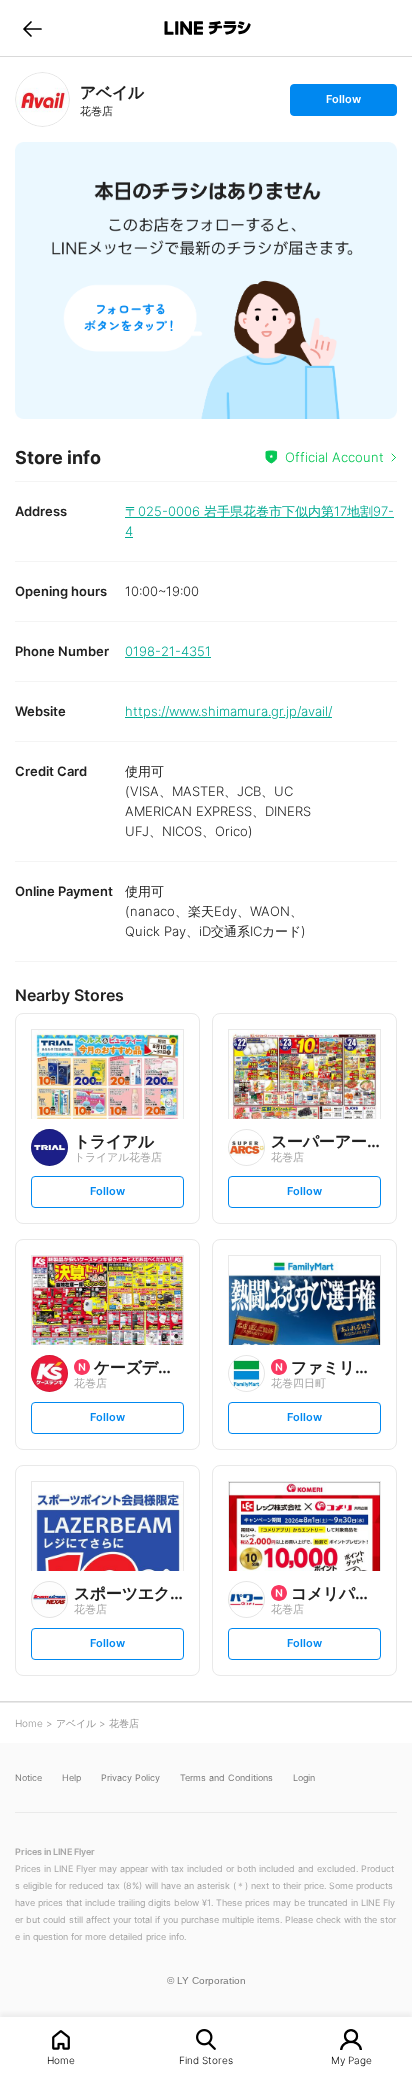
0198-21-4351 (168, 651)
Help (71, 1777)
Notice (28, 1777)
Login (304, 1777)
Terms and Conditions (226, 1777)
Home (61, 2059)
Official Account (334, 457)
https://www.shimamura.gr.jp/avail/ (228, 711)
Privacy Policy (130, 1777)
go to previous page (32, 28)
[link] (42, 99)
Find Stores (206, 2059)
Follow (343, 103)
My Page (351, 2059)
